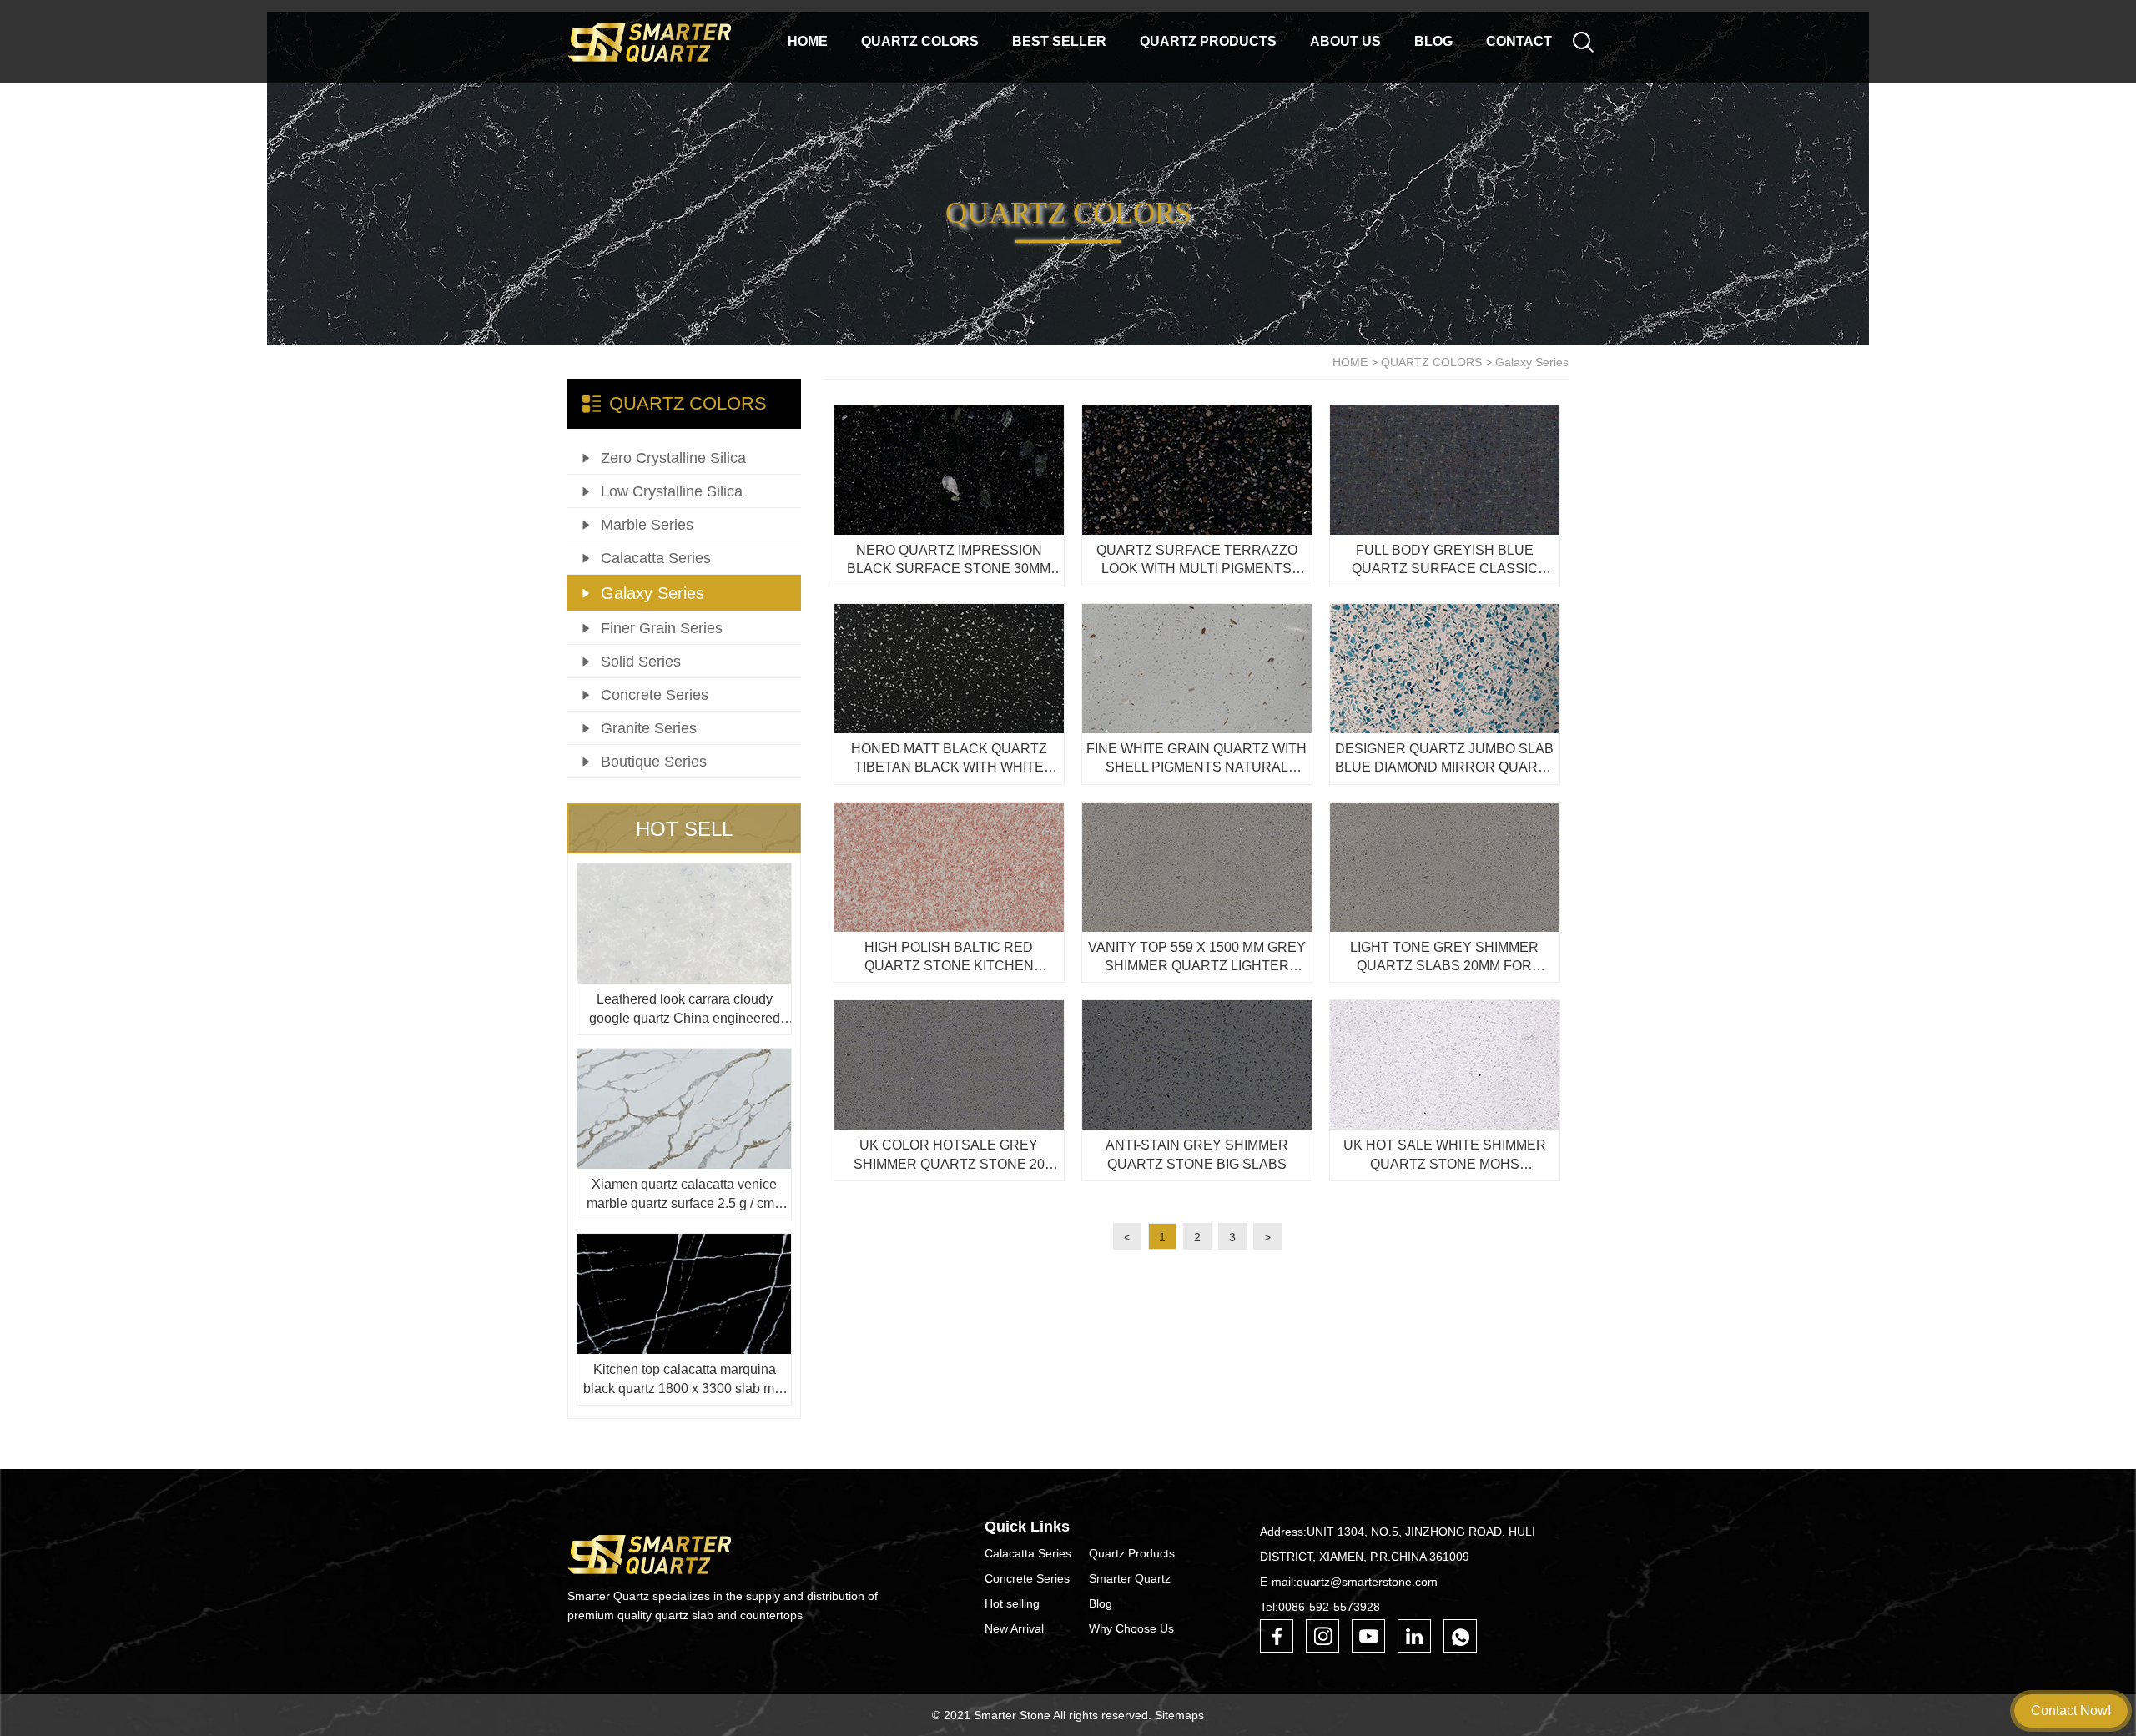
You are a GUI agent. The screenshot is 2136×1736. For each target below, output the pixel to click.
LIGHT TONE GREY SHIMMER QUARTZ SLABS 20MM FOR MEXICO (1444, 958)
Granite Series (649, 728)
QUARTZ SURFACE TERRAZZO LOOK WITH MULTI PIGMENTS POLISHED (1197, 561)
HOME (1350, 362)
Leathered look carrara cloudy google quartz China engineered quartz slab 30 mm (685, 1010)
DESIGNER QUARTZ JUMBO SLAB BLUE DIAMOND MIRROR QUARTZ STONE (1445, 760)
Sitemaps (1179, 1715)
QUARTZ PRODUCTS (1208, 41)
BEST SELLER (1059, 41)
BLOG (1433, 41)
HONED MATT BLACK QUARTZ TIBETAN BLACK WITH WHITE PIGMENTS (949, 760)
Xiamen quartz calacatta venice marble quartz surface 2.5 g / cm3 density (684, 1195)
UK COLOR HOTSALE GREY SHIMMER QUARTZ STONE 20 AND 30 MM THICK (949, 1156)
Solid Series (641, 662)
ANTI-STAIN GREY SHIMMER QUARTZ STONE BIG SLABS (1197, 1154)
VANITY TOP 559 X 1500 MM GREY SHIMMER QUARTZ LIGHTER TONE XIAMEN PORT (1197, 958)
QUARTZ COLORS (920, 41)
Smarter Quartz (1130, 1578)
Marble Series (647, 525)
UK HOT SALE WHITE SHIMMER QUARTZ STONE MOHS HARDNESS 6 (1445, 1156)
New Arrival (1014, 1628)
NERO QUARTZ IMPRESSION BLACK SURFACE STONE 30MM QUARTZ (949, 561)
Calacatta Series (656, 558)
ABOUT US (1345, 41)
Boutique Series (654, 762)
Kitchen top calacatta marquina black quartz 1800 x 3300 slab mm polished (684, 1380)
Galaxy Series (1532, 362)
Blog (1101, 1603)
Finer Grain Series (662, 628)
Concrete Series (655, 695)
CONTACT (1519, 41)
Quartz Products (1132, 1553)
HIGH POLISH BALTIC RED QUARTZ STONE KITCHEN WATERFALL (949, 958)
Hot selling (1012, 1603)
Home (808, 41)
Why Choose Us (1131, 1628)
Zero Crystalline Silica (673, 458)
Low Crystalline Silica (672, 491)
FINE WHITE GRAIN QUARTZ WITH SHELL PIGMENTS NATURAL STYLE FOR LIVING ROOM (1196, 760)
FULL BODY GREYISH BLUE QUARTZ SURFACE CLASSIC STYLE (1445, 561)
